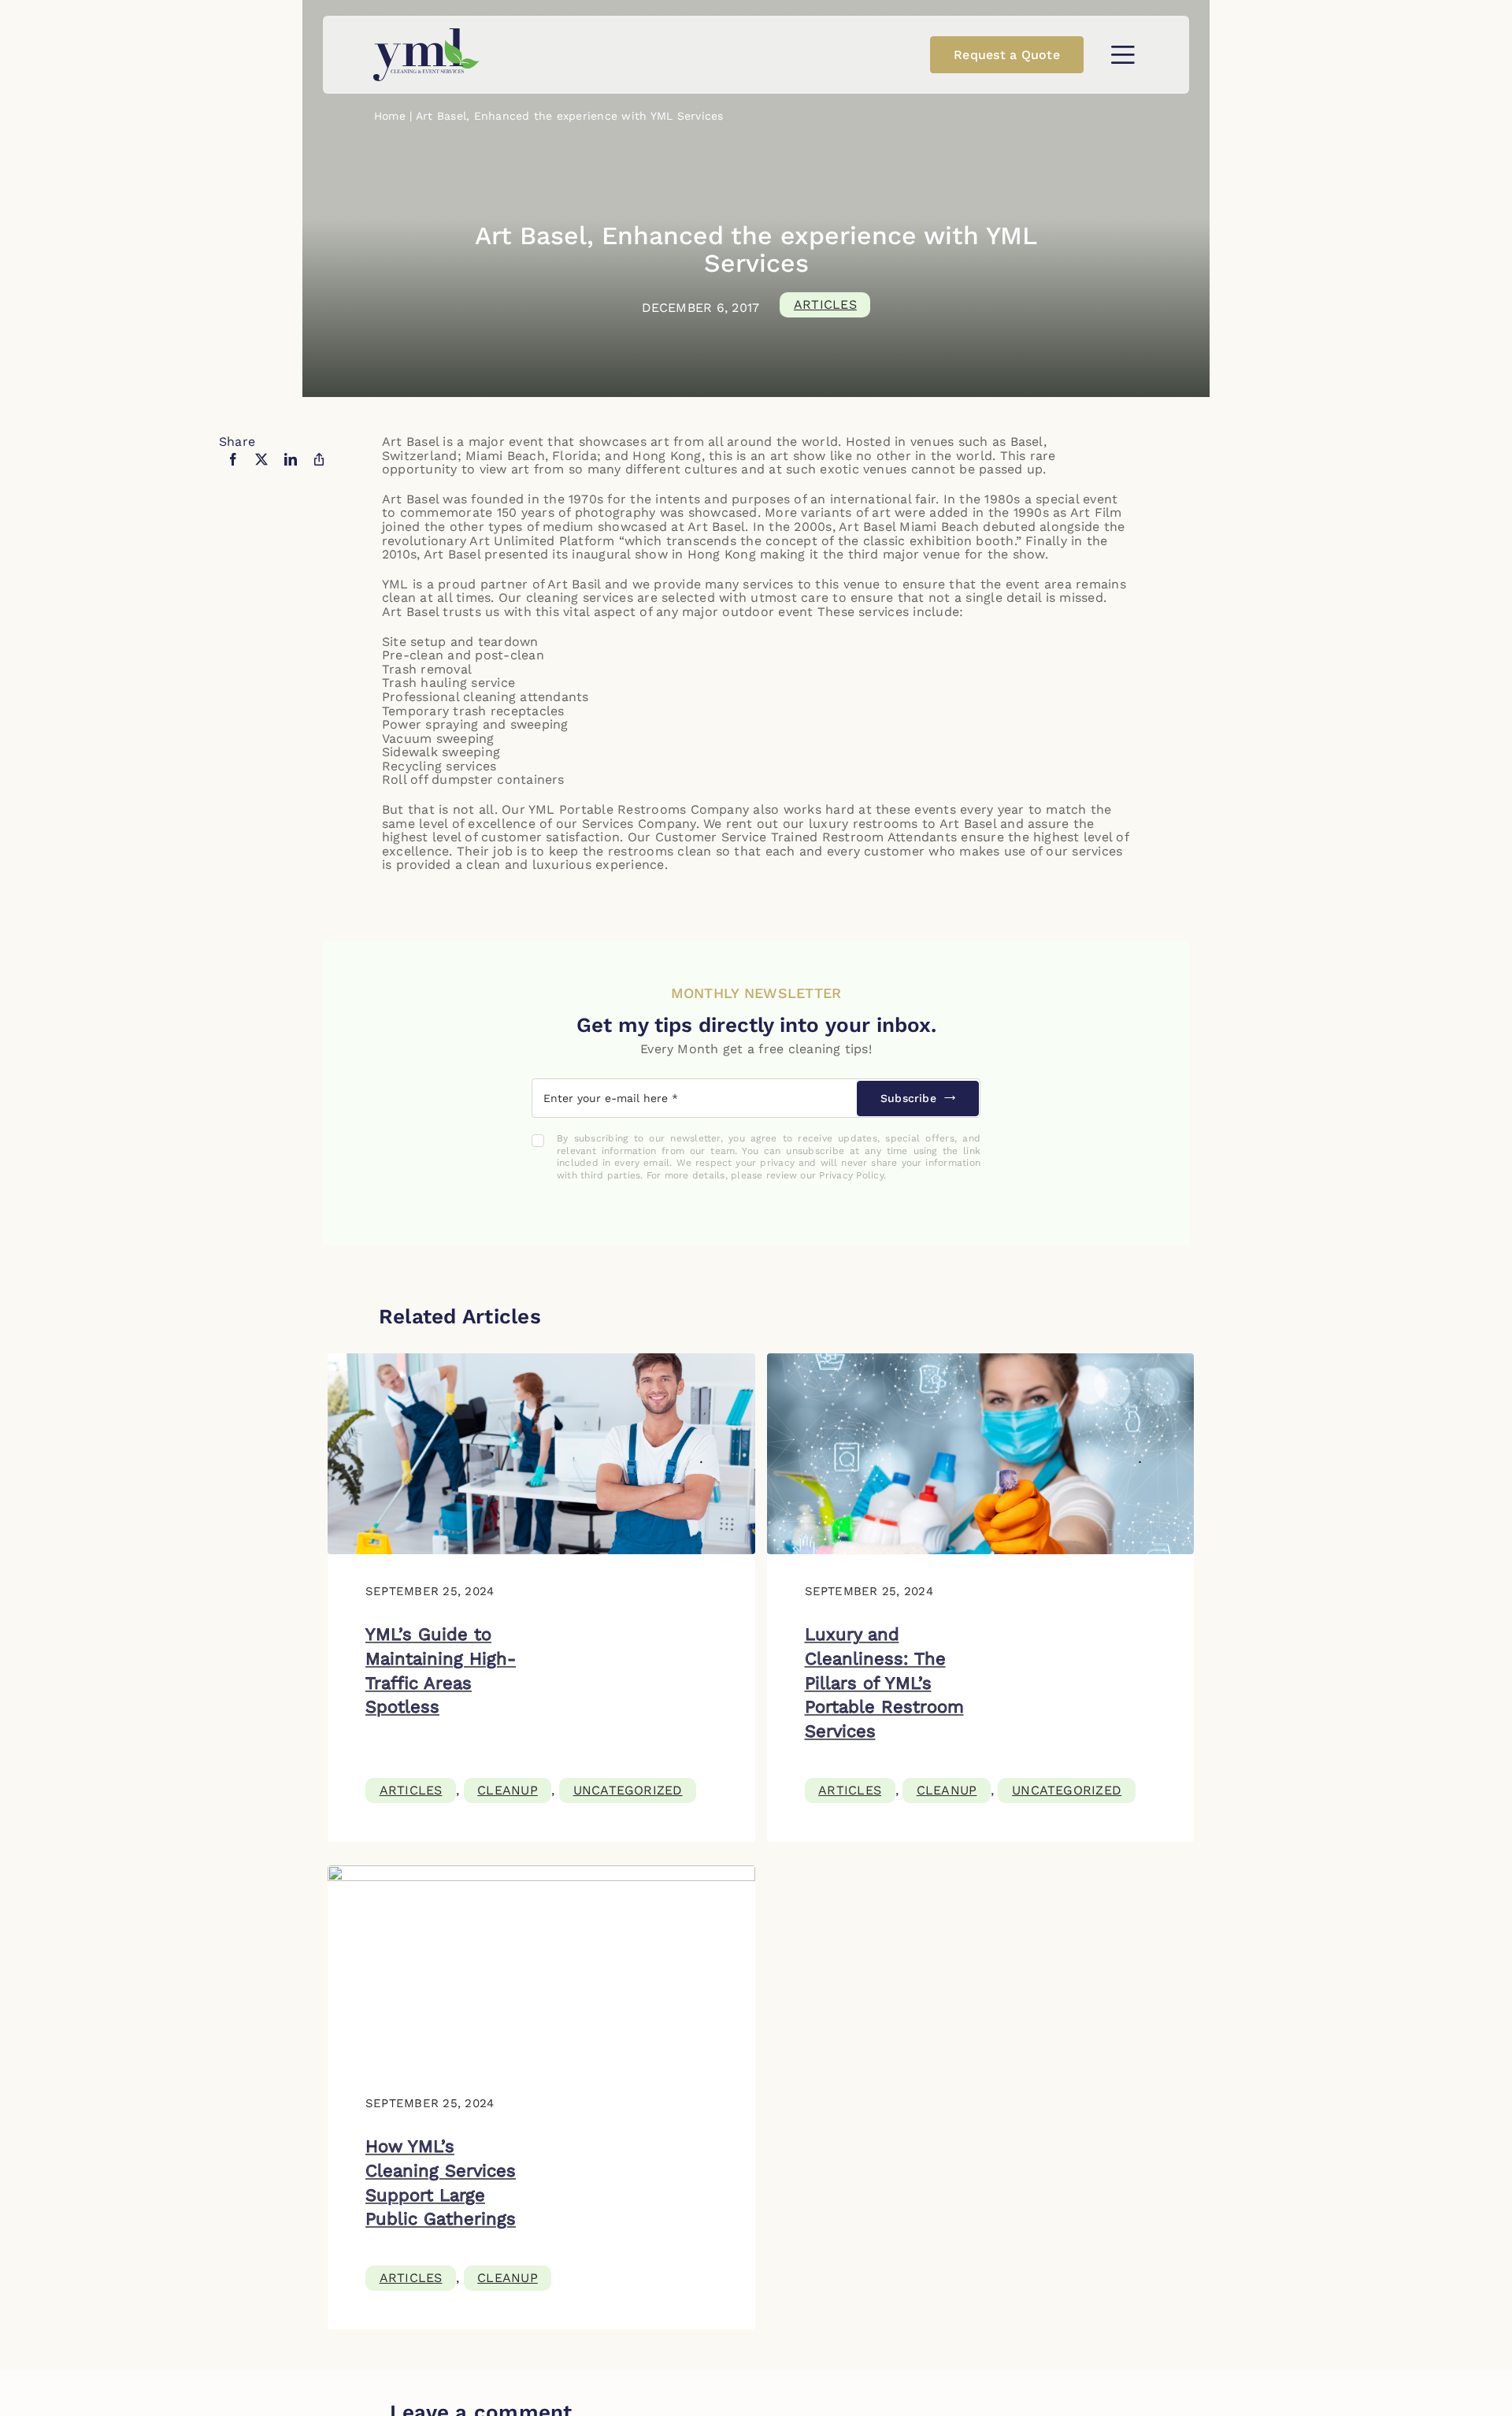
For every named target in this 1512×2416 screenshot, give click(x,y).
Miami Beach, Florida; (531, 456)
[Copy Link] (319, 469)
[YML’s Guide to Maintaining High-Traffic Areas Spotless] (541, 1360)
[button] (1123, 55)
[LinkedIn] (291, 469)
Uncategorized (628, 1790)
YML (395, 584)
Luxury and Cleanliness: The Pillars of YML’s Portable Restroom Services (884, 1683)
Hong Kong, (668, 456)
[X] (261, 469)
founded (497, 499)
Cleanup (508, 1790)
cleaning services (580, 598)
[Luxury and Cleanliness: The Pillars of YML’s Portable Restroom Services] (981, 1360)
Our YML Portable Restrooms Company (625, 809)
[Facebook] (233, 469)
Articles (825, 304)
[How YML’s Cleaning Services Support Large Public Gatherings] (541, 1872)
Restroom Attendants (890, 837)
